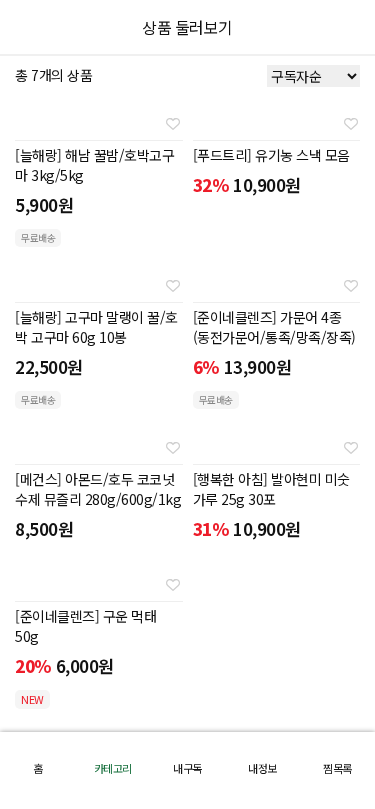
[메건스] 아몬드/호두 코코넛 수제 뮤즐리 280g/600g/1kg (98, 489)
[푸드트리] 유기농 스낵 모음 (271, 155)
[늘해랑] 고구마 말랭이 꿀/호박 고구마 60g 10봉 (96, 327)
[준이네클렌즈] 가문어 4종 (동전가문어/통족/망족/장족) (274, 327)
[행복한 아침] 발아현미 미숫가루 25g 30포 (271, 489)
